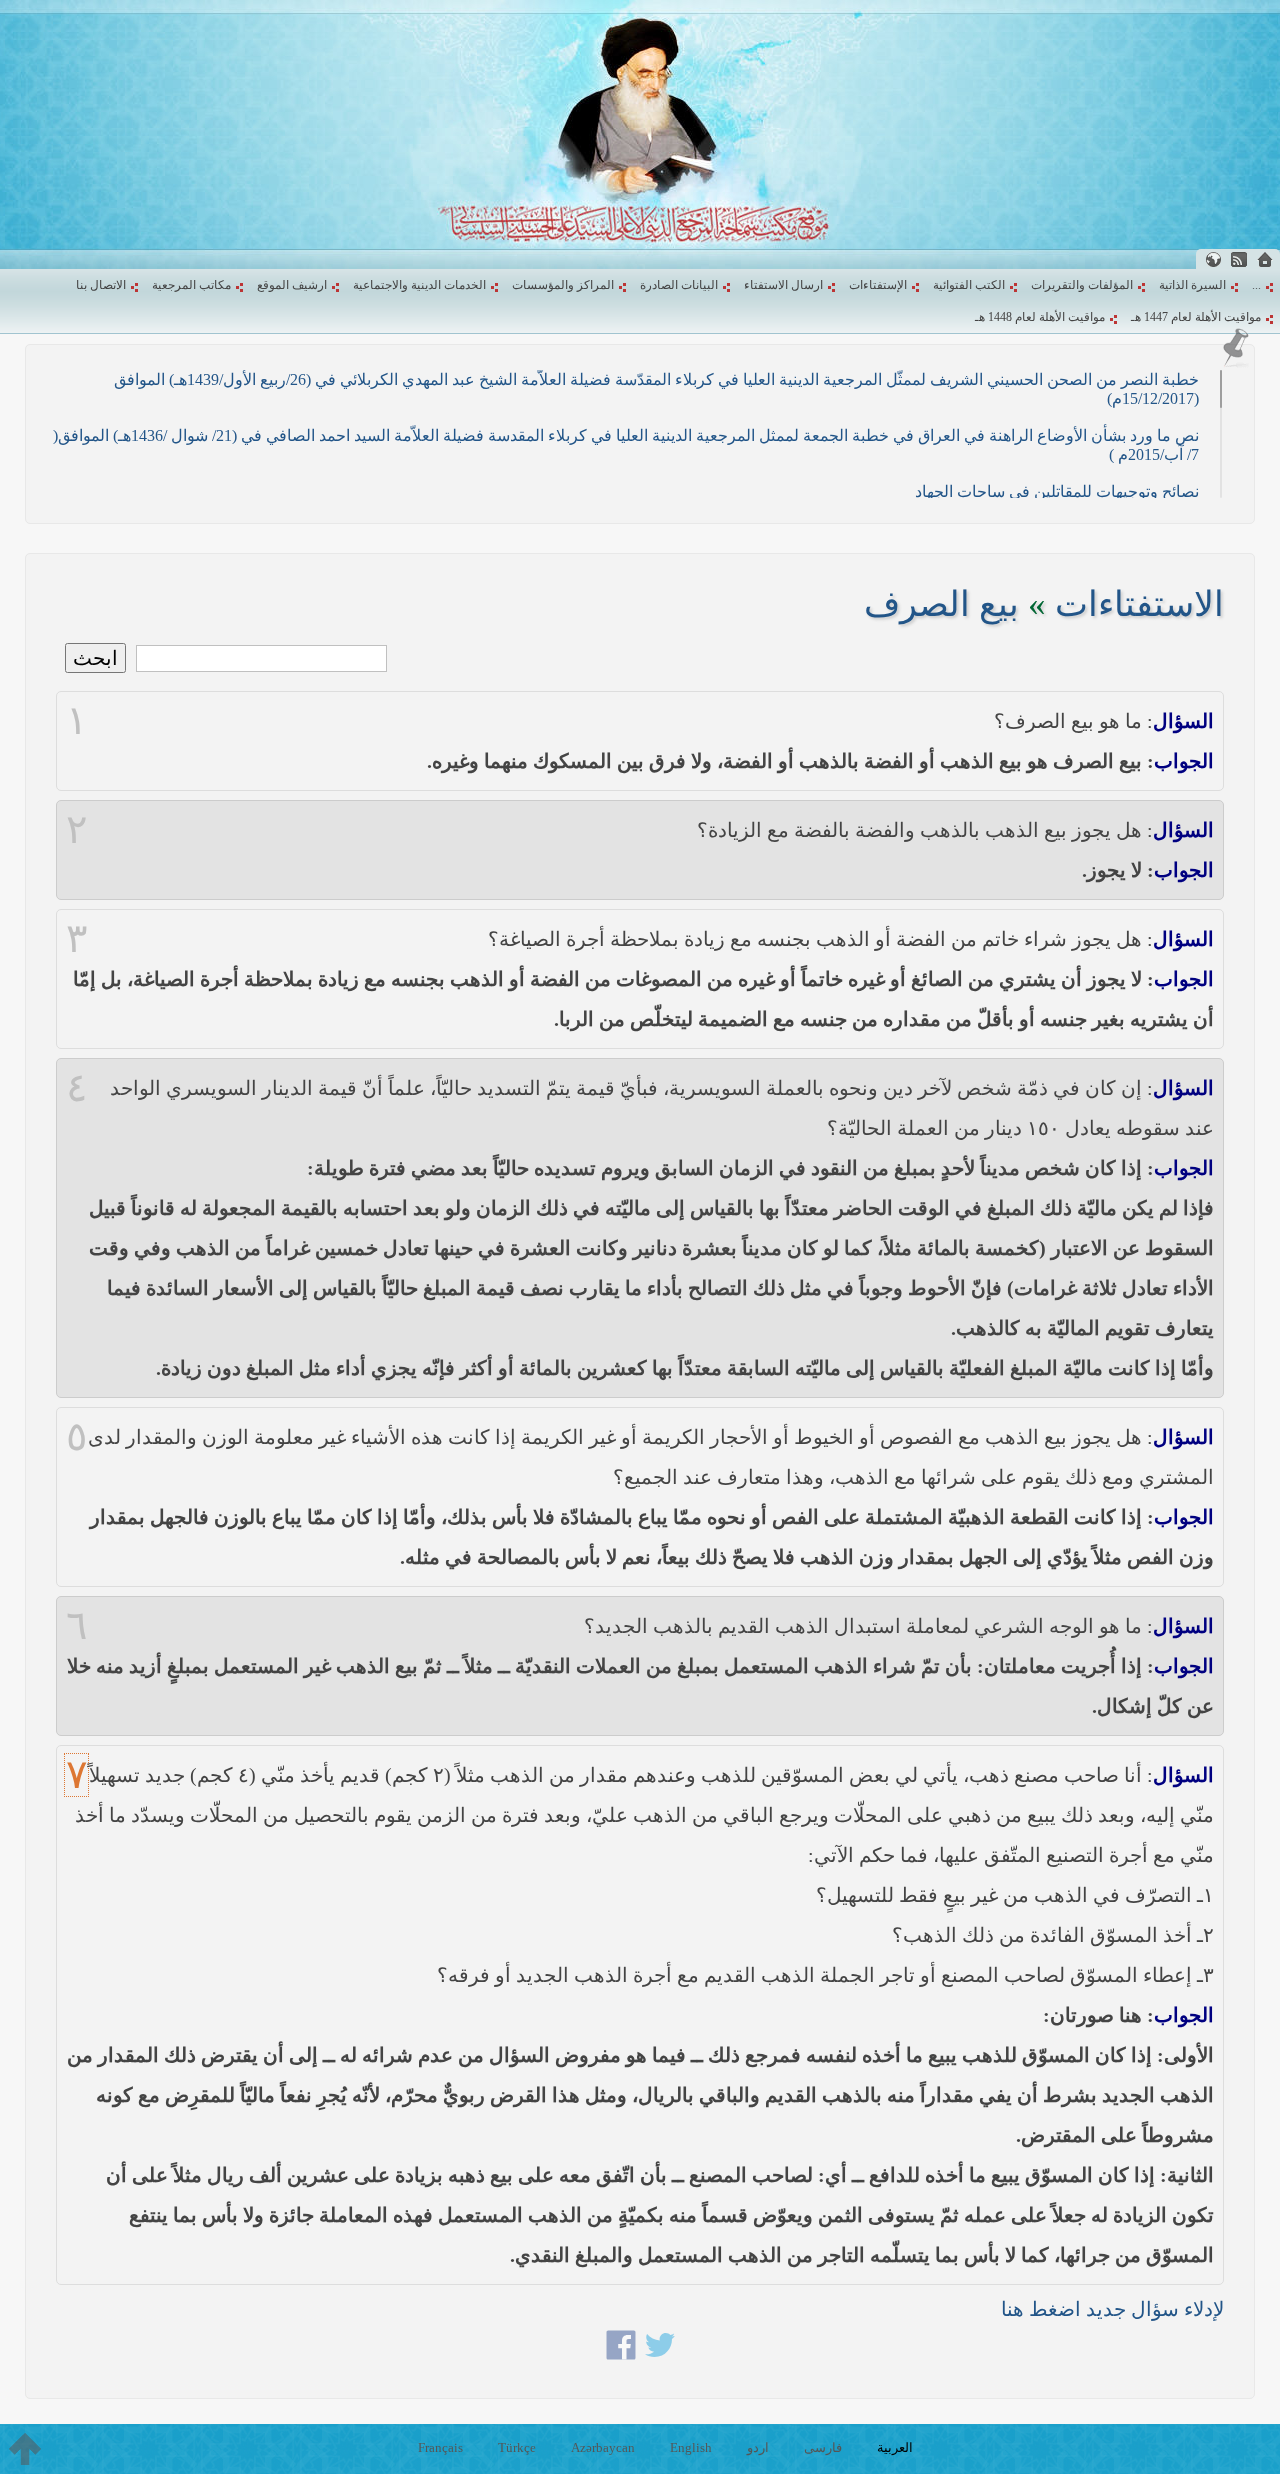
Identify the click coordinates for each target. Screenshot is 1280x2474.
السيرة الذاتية (1192, 285)
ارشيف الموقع (292, 285)
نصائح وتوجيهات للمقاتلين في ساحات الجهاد (1057, 491)
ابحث (95, 658)
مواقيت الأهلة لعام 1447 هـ (1196, 317)
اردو (758, 2447)
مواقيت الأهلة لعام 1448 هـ (1040, 317)
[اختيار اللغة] (1213, 259)
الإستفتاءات (878, 285)
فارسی (823, 2447)
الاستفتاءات (1139, 604)
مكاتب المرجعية (191, 285)
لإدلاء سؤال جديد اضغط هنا (1112, 2309)
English (691, 2447)
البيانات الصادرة (679, 285)
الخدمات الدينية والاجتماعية (419, 285)
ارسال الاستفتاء (783, 285)
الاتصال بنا (101, 285)
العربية (895, 2447)
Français (440, 2447)
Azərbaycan (603, 2447)
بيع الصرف (941, 604)
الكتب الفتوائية (969, 285)
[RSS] (1239, 259)
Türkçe (517, 2447)
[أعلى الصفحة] (25, 2449)
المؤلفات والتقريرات (1082, 285)
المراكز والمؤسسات (563, 285)
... (1256, 285)
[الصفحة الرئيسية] (1265, 259)
